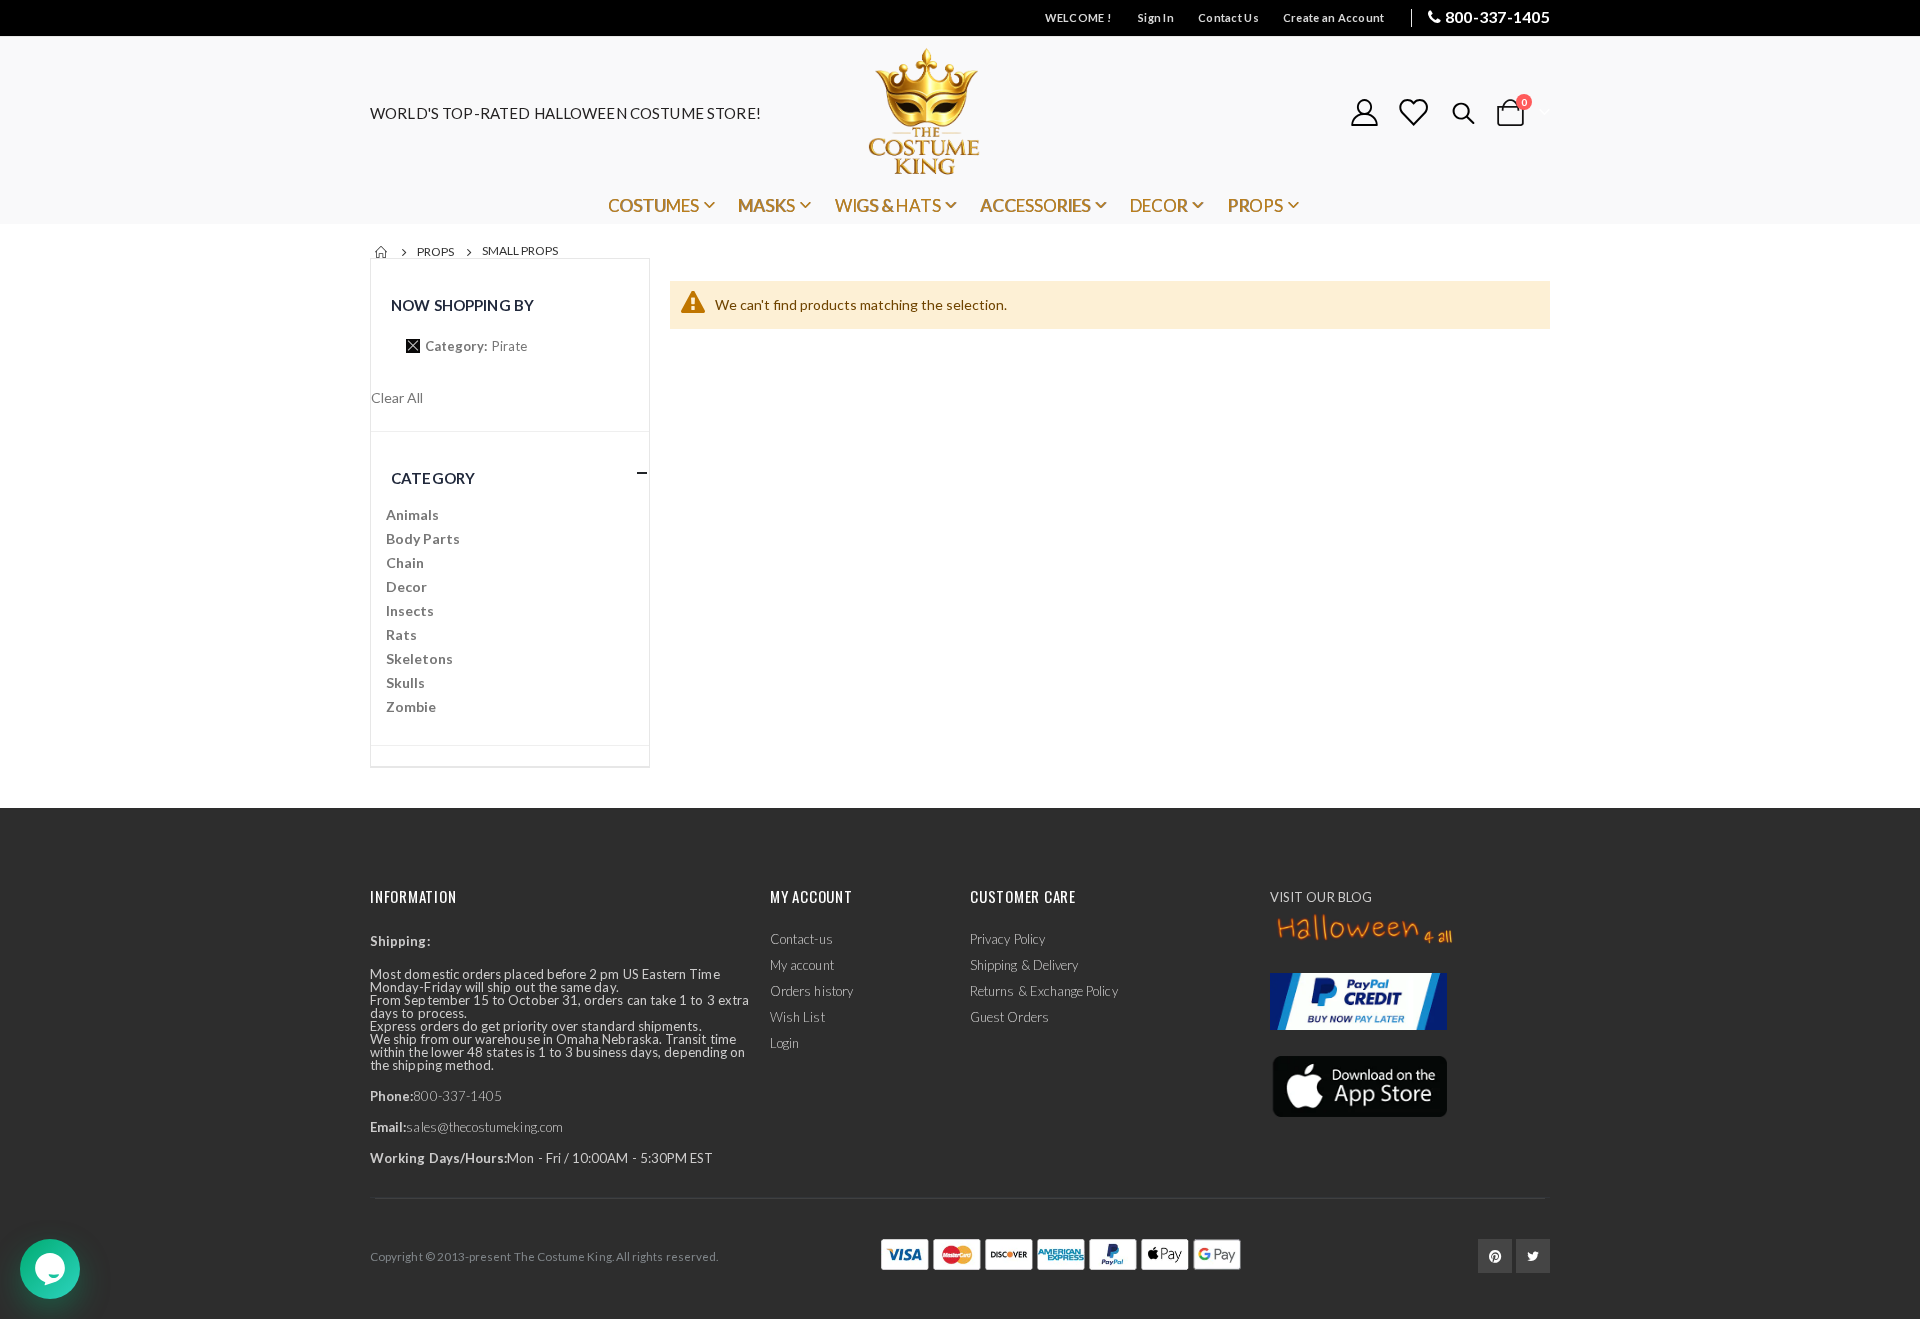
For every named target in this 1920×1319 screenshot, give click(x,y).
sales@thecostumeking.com (484, 1127)
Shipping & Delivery (1024, 965)
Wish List (797, 1017)
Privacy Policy (1007, 939)
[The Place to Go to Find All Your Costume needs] (960, 112)
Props (435, 252)
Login (784, 1043)
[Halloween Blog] (1365, 930)
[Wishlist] (1413, 112)
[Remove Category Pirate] (413, 346)
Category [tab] (433, 478)
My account (802, 965)
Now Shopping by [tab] (462, 305)
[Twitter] (1533, 1256)
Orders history (811, 991)
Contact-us (801, 939)
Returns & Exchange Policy (1044, 991)
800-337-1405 (1497, 16)
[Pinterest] (1495, 1256)
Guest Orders (1009, 1017)
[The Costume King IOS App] (1358, 1085)
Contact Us (1228, 17)
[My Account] (1364, 112)
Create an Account (1334, 17)
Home (382, 252)
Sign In (1156, 17)
